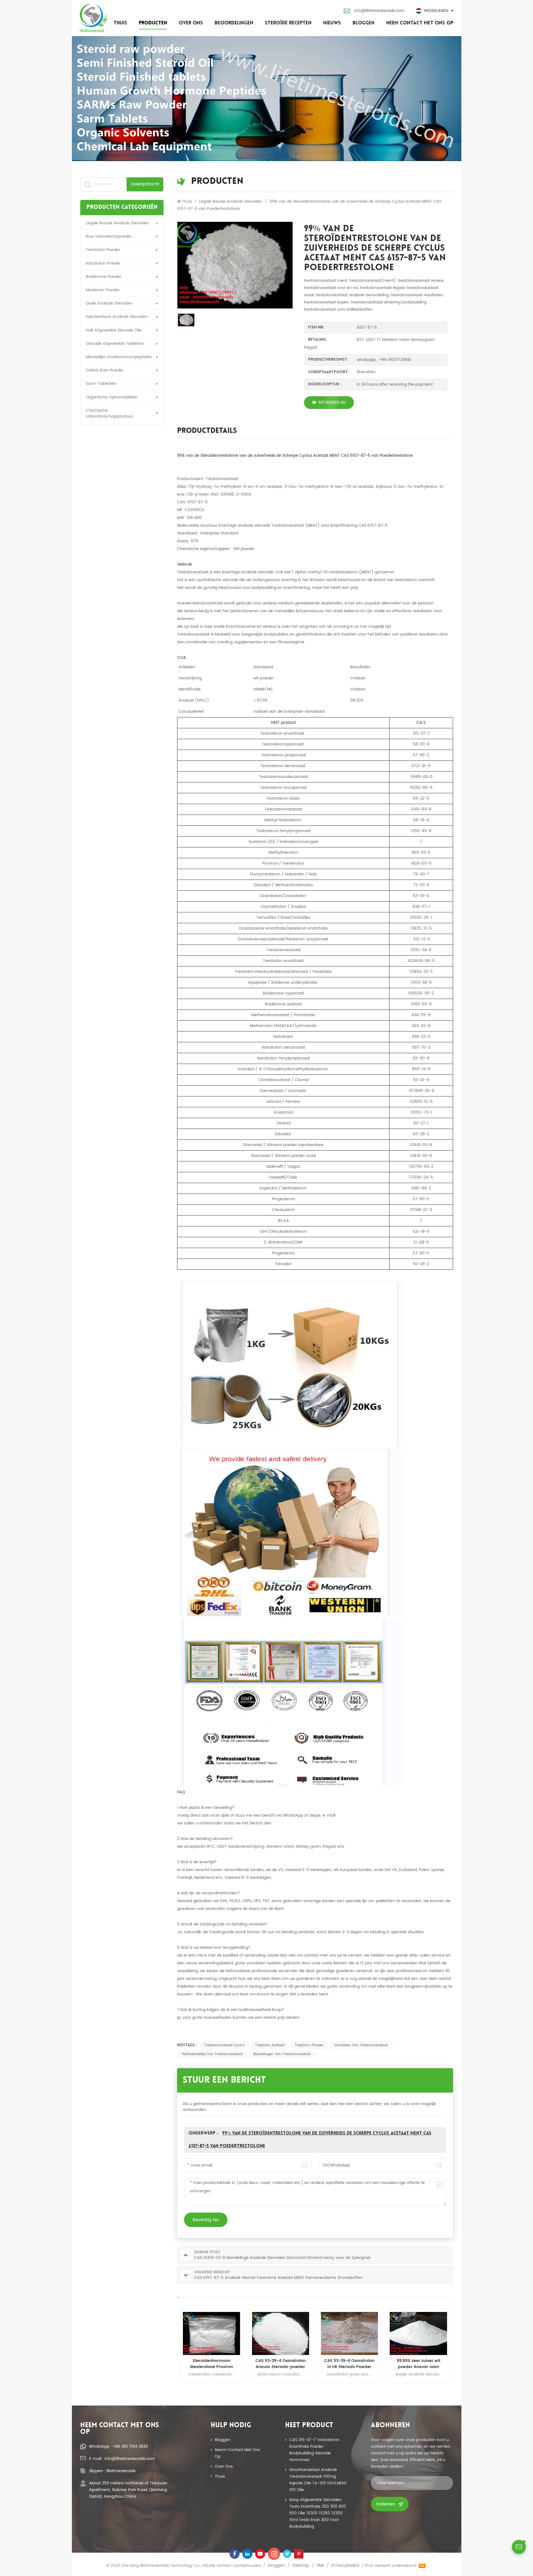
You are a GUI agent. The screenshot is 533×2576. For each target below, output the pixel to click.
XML (320, 2566)
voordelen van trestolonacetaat (361, 2045)
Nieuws (332, 23)
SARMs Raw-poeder (105, 370)
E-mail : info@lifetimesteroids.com (122, 2459)
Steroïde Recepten (288, 23)
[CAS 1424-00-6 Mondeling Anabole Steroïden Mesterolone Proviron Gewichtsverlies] (212, 2333)
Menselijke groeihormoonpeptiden (119, 357)
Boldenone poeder (104, 277)
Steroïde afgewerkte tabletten (115, 344)
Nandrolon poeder (103, 263)
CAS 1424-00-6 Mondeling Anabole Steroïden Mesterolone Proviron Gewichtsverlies (212, 2364)
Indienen (386, 2504)
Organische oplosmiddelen (112, 397)
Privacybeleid (345, 2566)
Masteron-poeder (103, 290)
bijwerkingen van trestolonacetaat (282, 2054)
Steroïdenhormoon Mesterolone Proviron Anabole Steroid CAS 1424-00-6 (418, 2364)
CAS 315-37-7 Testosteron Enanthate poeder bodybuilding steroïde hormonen (314, 2450)
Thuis (120, 23)
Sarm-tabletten (101, 384)
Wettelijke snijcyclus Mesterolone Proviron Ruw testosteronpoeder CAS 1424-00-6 (281, 2364)
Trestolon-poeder (309, 2045)
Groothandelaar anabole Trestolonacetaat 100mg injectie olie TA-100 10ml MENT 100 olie (318, 2480)
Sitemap (301, 2566)
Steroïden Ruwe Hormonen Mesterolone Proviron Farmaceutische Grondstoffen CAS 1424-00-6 (350, 2364)
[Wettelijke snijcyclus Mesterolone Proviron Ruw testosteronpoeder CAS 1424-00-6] (280, 2333)
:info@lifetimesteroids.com (379, 11)
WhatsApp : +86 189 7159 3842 (119, 2446)
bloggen (364, 23)
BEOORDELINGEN (234, 23)
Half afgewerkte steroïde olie (114, 330)
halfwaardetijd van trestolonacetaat (212, 2054)
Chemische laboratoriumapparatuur (109, 413)
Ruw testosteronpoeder (109, 236)
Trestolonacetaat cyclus (224, 2045)
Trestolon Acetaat (270, 2045)
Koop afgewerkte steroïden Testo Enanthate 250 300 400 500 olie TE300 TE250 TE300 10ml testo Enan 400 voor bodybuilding (318, 2513)
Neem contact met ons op (420, 23)
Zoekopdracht (145, 184)
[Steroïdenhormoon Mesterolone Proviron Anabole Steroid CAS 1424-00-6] (418, 2333)
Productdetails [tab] (207, 432)
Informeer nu (332, 402)
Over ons (191, 23)
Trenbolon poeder (103, 250)
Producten (153, 23)
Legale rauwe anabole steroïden (117, 223)
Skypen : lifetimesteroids (112, 2471)
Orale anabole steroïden (109, 303)
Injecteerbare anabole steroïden (117, 317)
